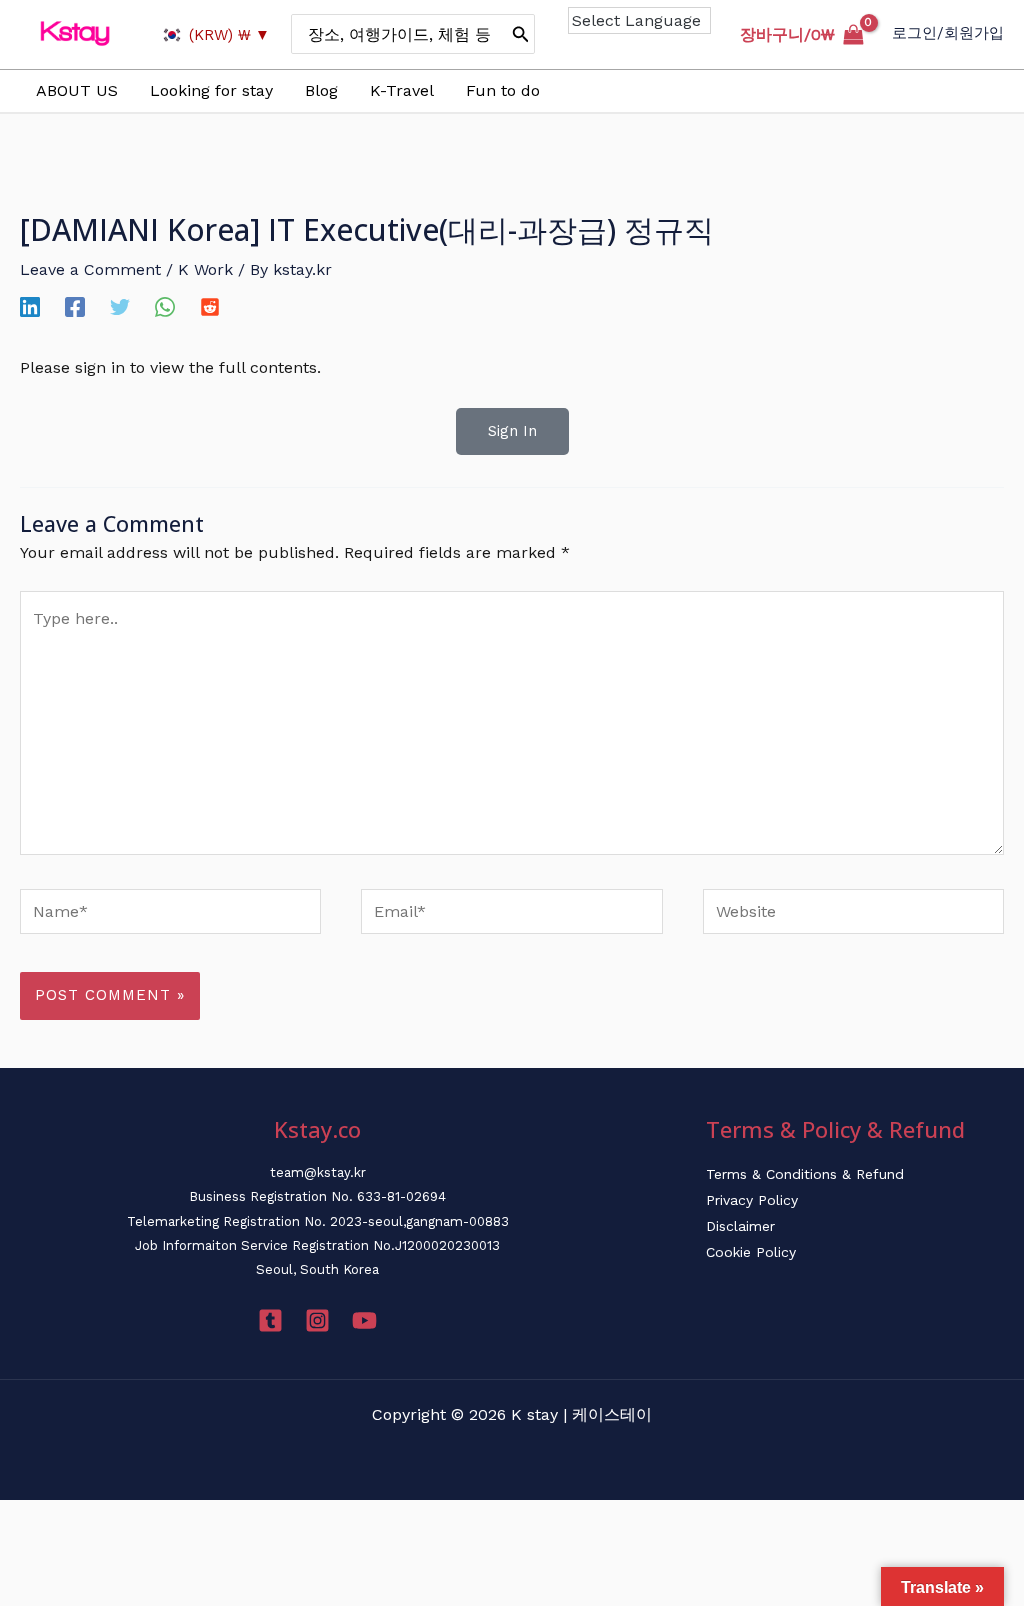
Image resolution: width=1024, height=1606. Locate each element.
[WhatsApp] (165, 306)
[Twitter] (120, 306)
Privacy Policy (752, 1200)
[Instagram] (317, 1320)
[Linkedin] (30, 306)
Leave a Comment (90, 269)
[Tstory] (270, 1320)
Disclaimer (740, 1226)
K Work (205, 269)
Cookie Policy (751, 1252)
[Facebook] (75, 306)
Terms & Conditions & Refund (805, 1174)
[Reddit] (210, 306)
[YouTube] (364, 1320)
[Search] (521, 34)
